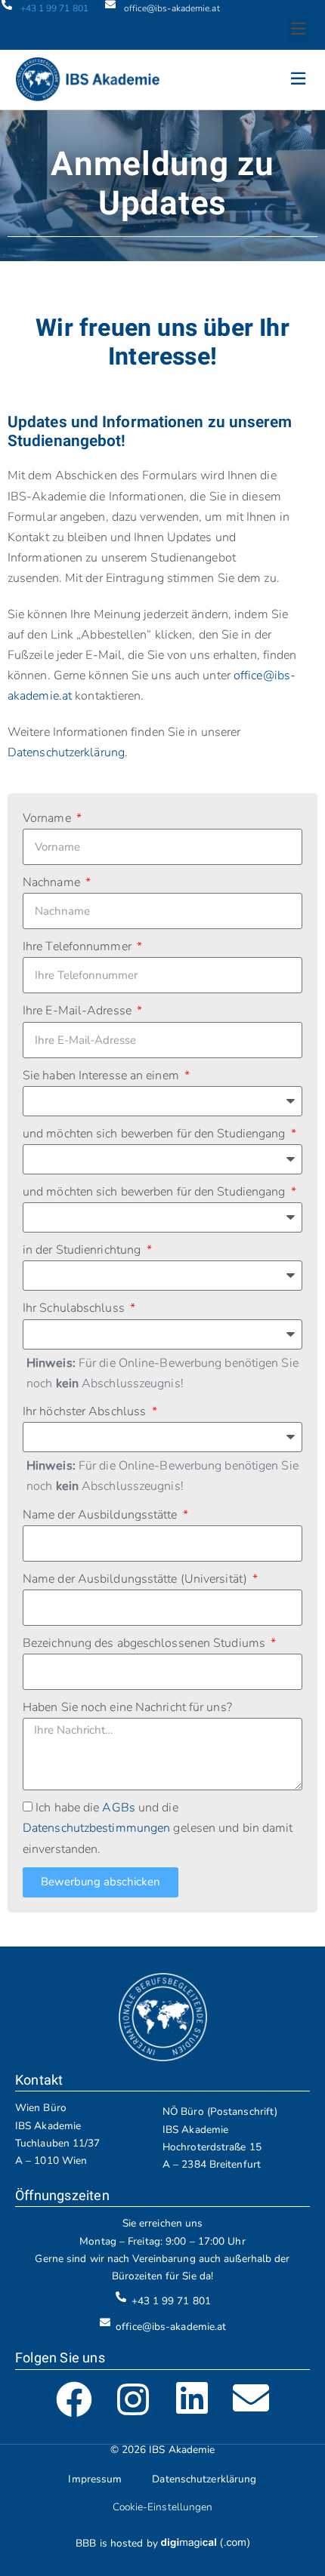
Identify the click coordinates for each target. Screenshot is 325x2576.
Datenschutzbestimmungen (96, 1828)
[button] (298, 30)
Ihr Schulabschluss (75, 1308)
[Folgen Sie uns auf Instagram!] (133, 2399)
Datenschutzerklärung (66, 752)
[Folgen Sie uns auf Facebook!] (74, 2399)
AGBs (118, 1808)
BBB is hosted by (118, 2543)
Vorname (48, 818)
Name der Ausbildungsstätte (102, 1515)
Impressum (95, 2479)
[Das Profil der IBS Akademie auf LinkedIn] (192, 2399)
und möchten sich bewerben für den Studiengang (156, 1134)
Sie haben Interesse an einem (102, 1076)
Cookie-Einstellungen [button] (163, 2507)
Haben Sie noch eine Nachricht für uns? (127, 1707)
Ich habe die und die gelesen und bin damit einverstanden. (158, 1828)
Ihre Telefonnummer (79, 946)
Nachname (53, 882)
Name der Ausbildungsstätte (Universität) (136, 1579)
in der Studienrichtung (83, 1250)
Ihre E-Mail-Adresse (79, 1011)
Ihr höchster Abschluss (86, 1411)
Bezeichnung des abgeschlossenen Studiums (145, 1643)
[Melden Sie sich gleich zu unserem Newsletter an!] (251, 2399)
